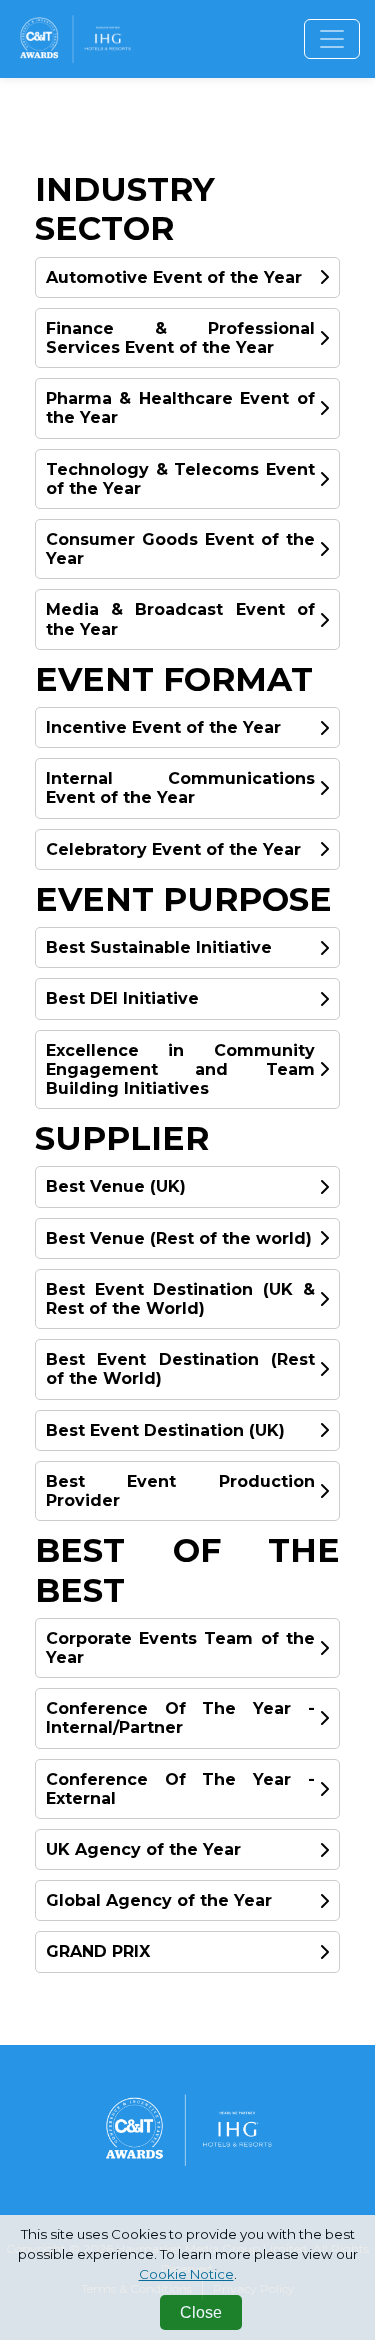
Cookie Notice (186, 2274)
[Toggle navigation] (332, 39)
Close (201, 2312)
